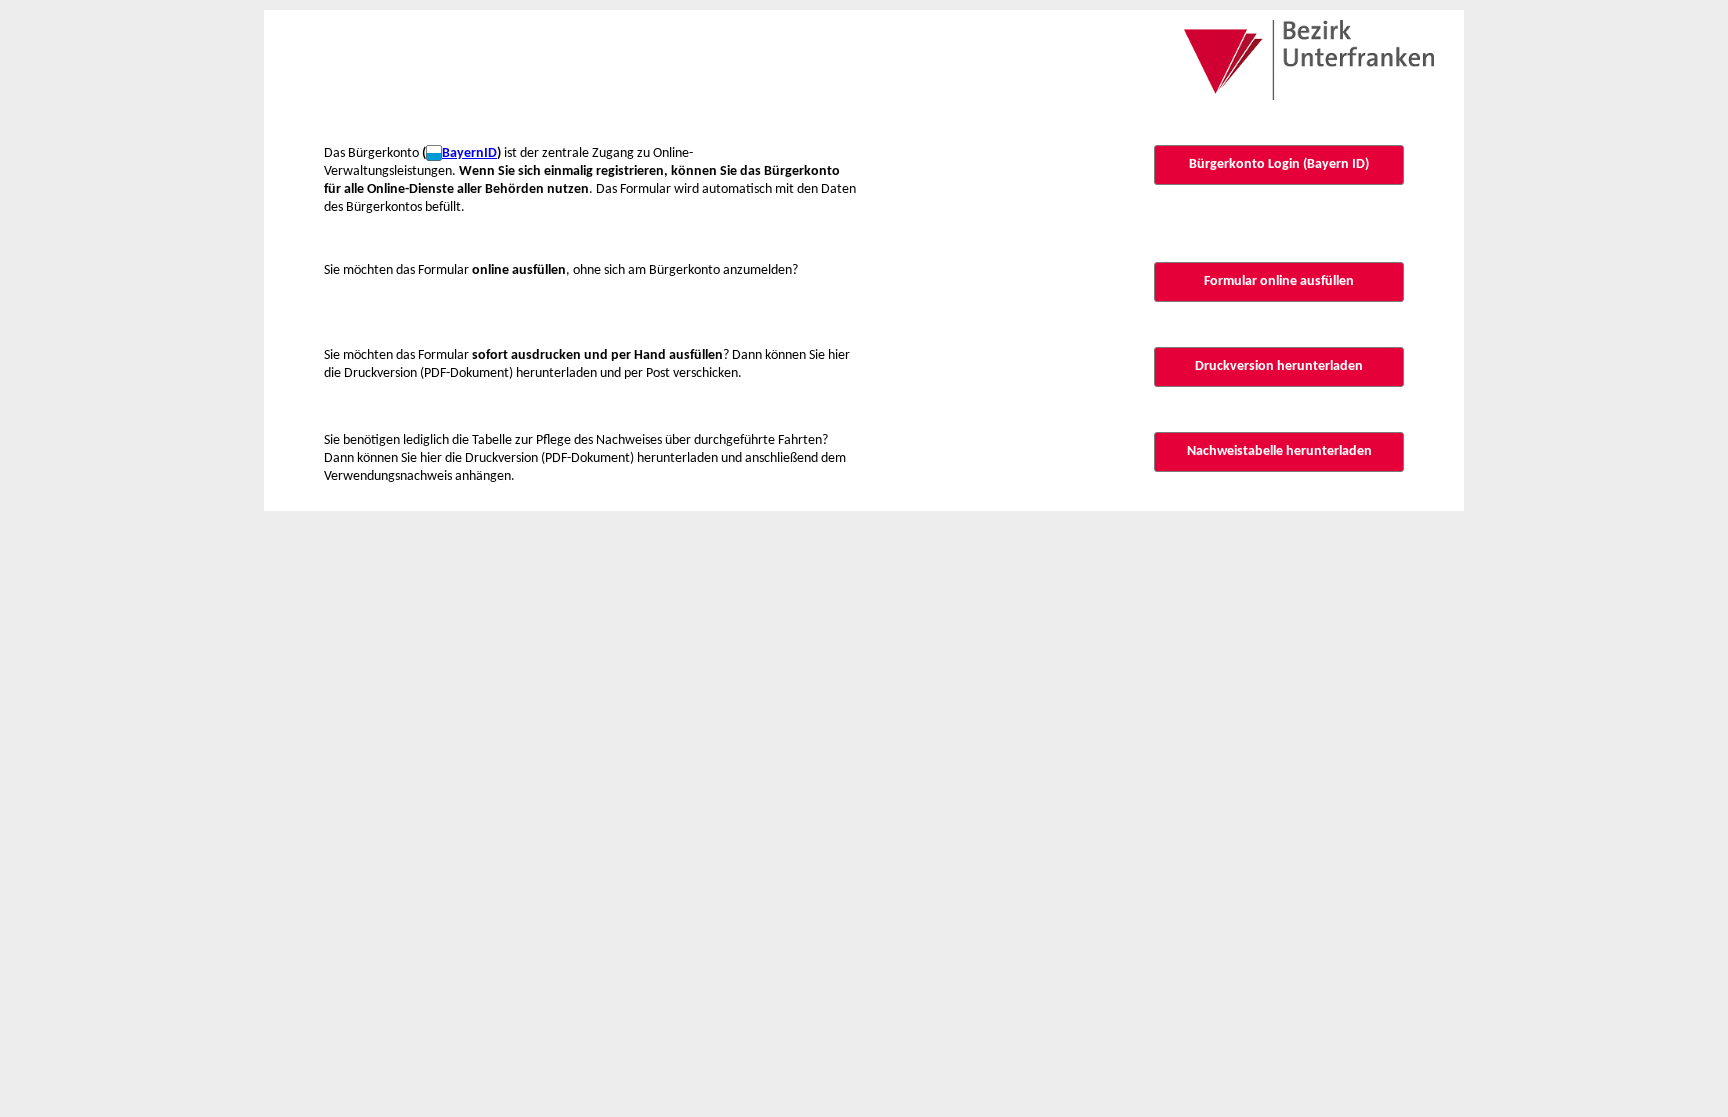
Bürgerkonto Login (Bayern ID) (1279, 164)
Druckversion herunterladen (1279, 366)
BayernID (469, 153)
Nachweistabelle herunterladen (1279, 451)
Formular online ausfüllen (1279, 281)
